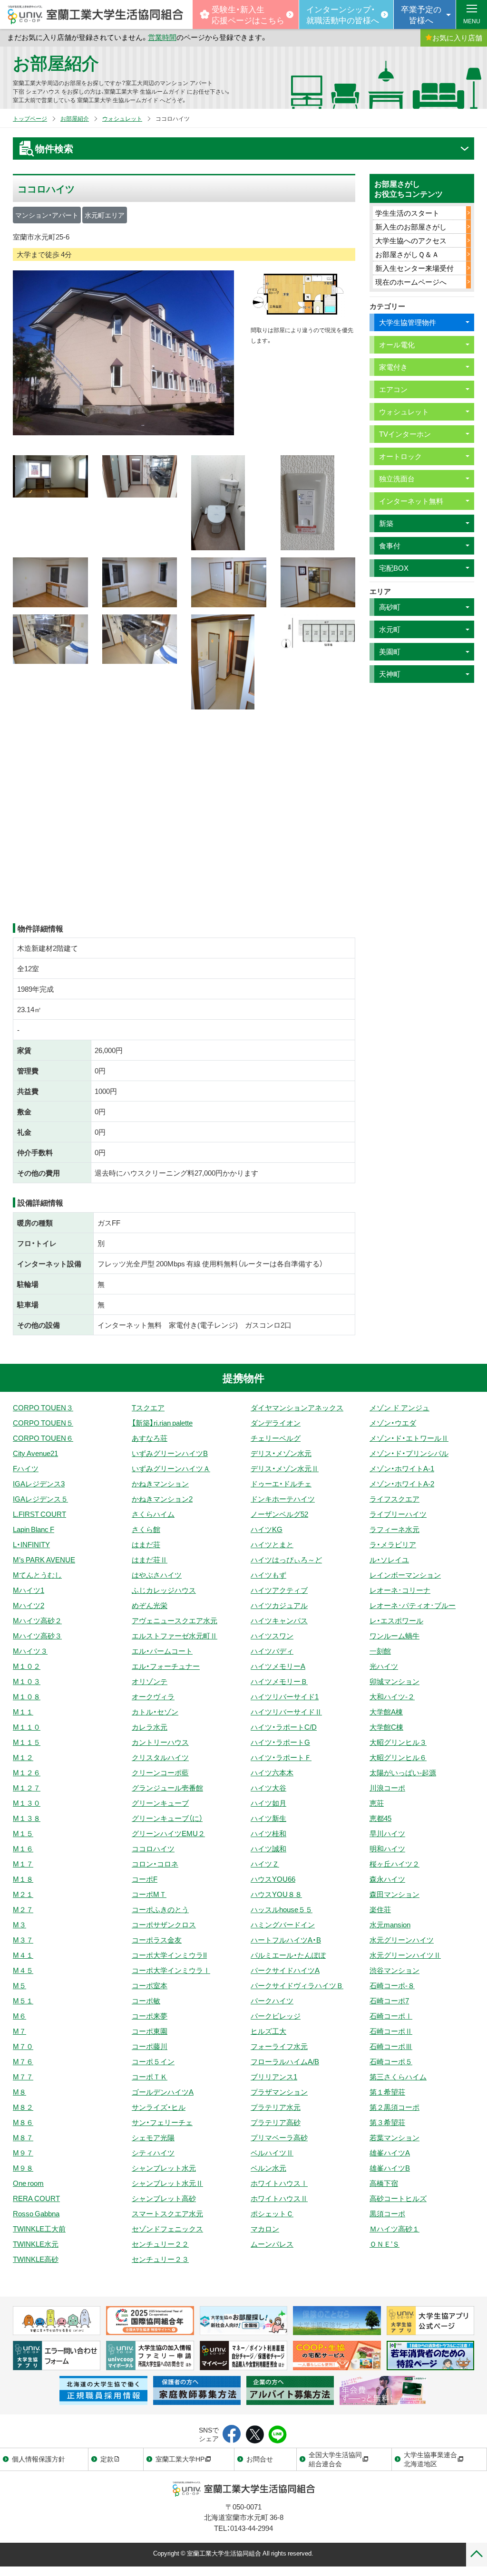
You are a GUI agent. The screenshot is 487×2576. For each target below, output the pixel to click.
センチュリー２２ (160, 2244)
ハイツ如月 (268, 1803)
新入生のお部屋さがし (411, 227)
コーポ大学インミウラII (169, 1955)
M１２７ (27, 1788)
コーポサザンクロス (164, 1925)
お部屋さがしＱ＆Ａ (407, 254)
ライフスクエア (394, 1499)
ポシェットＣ (272, 2213)
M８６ (23, 2122)
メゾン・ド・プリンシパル (409, 1453)
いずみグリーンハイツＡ (171, 1468)
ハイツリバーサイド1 (285, 1696)
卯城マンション (394, 1681)
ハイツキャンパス (279, 1620)
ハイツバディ (272, 1651)
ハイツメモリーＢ (279, 1681)
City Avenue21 (35, 1453)
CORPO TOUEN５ (43, 1423)
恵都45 (380, 1818)
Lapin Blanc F (34, 1529)
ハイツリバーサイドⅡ (286, 1712)
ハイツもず (268, 1575)
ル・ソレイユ (389, 1560)
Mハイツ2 (29, 1605)
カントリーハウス (160, 1742)
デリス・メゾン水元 (281, 1453)
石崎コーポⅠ (391, 2016)
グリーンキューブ (160, 1803)
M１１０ (27, 1727)
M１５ (23, 1833)
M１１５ (27, 1742)
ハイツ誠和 (268, 1848)
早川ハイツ (387, 1833)
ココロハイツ (153, 1848)
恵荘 (377, 1803)
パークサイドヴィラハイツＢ (297, 1985)
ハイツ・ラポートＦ (281, 1757)
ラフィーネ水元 (394, 1529)
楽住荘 (380, 1909)
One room (28, 2183)
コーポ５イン (153, 2061)
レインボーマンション (405, 1575)
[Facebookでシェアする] (232, 2435)
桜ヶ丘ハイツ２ (394, 1864)
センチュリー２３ (160, 2259)
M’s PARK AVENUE (44, 1560)
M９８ (23, 2168)
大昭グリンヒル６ (398, 1757)
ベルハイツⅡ (272, 2153)
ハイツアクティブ (279, 1590)
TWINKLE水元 (36, 2244)
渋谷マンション (394, 1970)
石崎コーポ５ (391, 2061)
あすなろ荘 (150, 1438)
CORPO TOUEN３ (43, 1408)
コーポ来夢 (150, 2016)
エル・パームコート (162, 1651)
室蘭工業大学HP (180, 2459)
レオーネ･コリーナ (400, 1590)
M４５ (23, 1970)
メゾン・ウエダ (393, 1423)
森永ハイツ (387, 1879)
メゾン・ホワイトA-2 (402, 1484)
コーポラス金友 (157, 1940)
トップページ (30, 118)
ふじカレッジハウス (164, 1590)
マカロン (265, 2229)
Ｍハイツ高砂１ (394, 2229)
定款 (107, 2459)
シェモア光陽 (153, 2137)
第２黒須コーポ (394, 2107)
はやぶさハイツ (157, 1575)
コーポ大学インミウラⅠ (171, 1970)
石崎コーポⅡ (391, 2031)
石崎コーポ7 (389, 2001)
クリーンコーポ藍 (160, 1772)
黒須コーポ (387, 2213)
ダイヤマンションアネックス (297, 1408)
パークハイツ (272, 2001)
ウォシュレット (122, 118)
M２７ (23, 1909)
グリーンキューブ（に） (167, 1818)
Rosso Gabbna (36, 2213)
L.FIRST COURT (39, 1514)
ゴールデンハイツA (163, 2092)
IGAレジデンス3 (39, 1484)
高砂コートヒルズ (398, 2198)
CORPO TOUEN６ (43, 1438)
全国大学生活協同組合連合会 (335, 2459)
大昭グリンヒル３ (398, 1742)
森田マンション (394, 1894)
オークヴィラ (153, 1696)
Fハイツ (26, 1468)
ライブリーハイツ (398, 1514)
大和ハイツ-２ (392, 1696)
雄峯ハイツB (390, 2168)
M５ (19, 1985)
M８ (19, 2092)
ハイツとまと (272, 1544)
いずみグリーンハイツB (170, 1453)
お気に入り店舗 (457, 38)
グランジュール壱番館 (167, 1788)
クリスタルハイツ (160, 1757)
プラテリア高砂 (276, 2122)
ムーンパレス (272, 2244)
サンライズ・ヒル (159, 2107)
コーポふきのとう (160, 1909)
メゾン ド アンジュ (399, 1408)
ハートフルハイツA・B (286, 1940)
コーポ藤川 (150, 2046)
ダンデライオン (276, 1423)
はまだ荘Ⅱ (150, 1560)
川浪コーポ (387, 1788)
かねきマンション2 (162, 1499)
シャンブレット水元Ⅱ (167, 2183)
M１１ (23, 1712)
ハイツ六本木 (272, 1772)
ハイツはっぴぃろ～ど (286, 1560)
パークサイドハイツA (285, 1970)
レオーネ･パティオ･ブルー (413, 1605)
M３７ (23, 1940)
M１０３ (27, 1681)
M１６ (23, 1848)
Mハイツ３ (30, 1651)
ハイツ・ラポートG (280, 1742)
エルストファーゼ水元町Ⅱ (175, 1636)
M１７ (23, 1864)
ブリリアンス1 (274, 2077)
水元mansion (390, 1925)
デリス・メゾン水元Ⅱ (285, 1468)
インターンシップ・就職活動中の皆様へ (343, 14)
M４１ (23, 1955)
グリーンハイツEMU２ (168, 1833)
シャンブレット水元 (164, 2168)
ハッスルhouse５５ (282, 1909)
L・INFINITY (31, 1544)
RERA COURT (36, 2198)
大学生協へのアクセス (411, 240)
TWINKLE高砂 (36, 2259)
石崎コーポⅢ (391, 2046)
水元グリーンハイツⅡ (405, 1955)
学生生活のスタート (407, 213)
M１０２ (27, 1666)
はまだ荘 (146, 1544)
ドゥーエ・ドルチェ (281, 1484)
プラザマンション (279, 2092)
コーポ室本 (150, 1985)
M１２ (23, 1757)
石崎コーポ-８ (392, 1985)
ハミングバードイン (283, 1925)
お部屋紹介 (56, 62)
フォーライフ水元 (279, 2046)
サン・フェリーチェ (162, 2122)
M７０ (23, 2046)
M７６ (23, 2061)
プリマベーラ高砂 (279, 2137)
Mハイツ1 (29, 1590)
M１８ (23, 1879)
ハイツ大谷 (268, 1788)
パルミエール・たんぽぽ (288, 1955)
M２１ (23, 1894)
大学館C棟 (386, 1727)
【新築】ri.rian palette (162, 1423)
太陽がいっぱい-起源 (403, 1772)
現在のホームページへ (411, 282)
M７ (19, 2031)
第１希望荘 (387, 2092)
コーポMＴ (149, 1894)
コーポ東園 (150, 2031)
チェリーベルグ (276, 1438)
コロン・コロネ (155, 1864)
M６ (19, 2016)
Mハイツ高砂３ (37, 1636)
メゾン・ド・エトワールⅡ (409, 1438)
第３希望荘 (387, 2122)
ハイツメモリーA (278, 1666)
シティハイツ (153, 2153)
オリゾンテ (150, 1681)
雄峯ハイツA (390, 2153)
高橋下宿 (384, 2183)
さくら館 (146, 1529)
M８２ (23, 2107)
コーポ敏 (146, 2001)
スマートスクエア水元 (167, 2213)
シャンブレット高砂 (164, 2198)
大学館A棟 (386, 1712)
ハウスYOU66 (273, 1879)
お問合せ (260, 2459)
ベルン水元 (268, 2168)
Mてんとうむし (37, 1575)
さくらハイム (153, 1514)
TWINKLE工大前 (39, 2229)
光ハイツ (384, 1666)
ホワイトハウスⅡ (279, 2198)
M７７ (23, 2077)
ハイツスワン (272, 1636)
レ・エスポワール (396, 1620)
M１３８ (27, 1818)
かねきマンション (160, 1484)
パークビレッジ (276, 2016)
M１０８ (27, 1696)
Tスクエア (148, 1408)
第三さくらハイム (398, 2077)
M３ (19, 1925)
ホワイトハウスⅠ (279, 2183)
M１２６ (27, 1772)
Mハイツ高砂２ (37, 1620)
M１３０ (27, 1803)
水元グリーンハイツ (402, 1940)
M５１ (23, 2001)
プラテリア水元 (276, 2107)
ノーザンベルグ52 (279, 1514)
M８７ (23, 2137)
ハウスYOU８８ (276, 1894)
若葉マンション (394, 2137)
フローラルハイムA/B (285, 2061)
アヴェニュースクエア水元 (175, 1620)
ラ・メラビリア (393, 1544)
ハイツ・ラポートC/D (284, 1727)
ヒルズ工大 (268, 2031)
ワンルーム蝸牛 (394, 1636)
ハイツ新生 (268, 1818)
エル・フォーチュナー (166, 1666)
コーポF (145, 1879)
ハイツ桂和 (268, 1833)
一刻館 (380, 1651)
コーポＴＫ (150, 2077)
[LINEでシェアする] (278, 2435)
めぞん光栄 (150, 1605)
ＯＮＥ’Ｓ (385, 2244)
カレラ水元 (150, 1727)
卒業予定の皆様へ (421, 14)
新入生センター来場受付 (414, 268)
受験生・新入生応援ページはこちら (248, 14)
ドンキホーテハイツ (283, 1499)
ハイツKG (267, 1529)
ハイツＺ (265, 1864)
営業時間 (162, 37)
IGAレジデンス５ (40, 1499)
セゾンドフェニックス (167, 2229)
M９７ (23, 2153)
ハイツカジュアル (279, 1605)
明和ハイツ (387, 1848)
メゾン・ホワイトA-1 (402, 1468)
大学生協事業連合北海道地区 (430, 2459)
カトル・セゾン (155, 1712)
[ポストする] (255, 2435)
